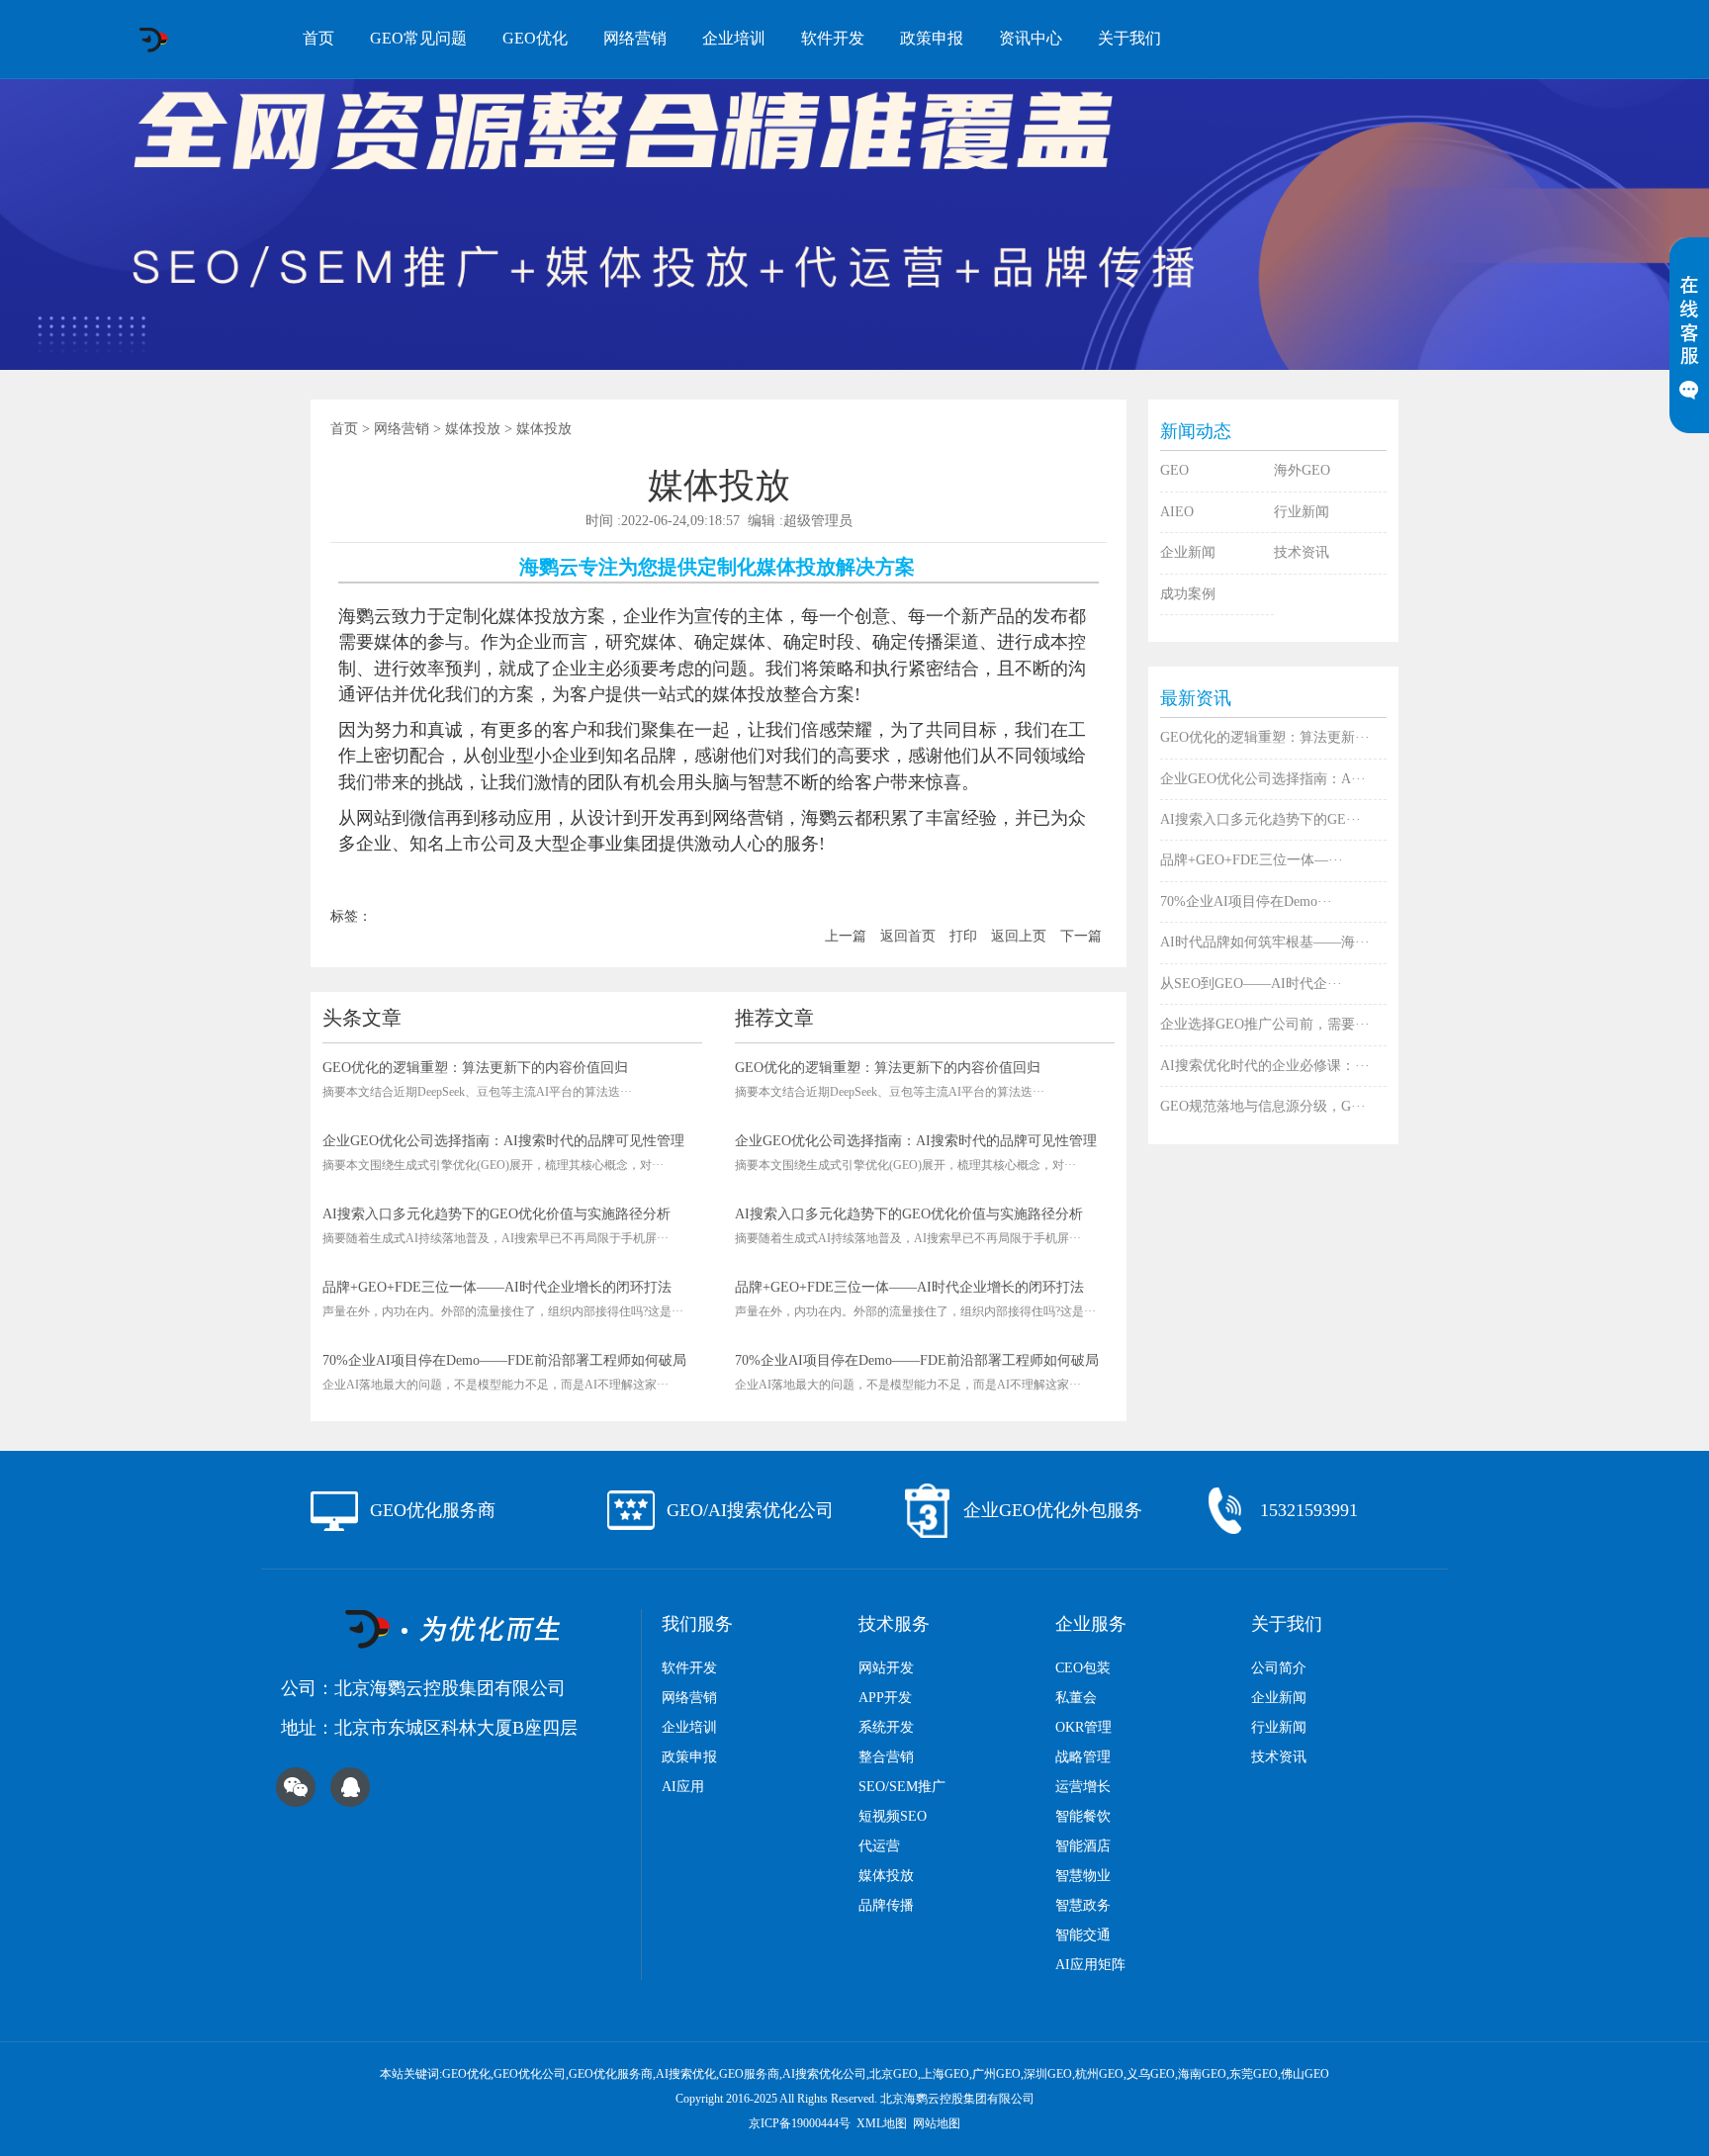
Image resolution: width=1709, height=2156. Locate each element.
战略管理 (1083, 1757)
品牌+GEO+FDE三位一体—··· (1252, 860)
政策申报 (932, 38)
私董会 (1076, 1698)
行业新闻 (1302, 512)
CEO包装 (1083, 1668)
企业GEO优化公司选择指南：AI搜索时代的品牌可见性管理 (503, 1141)
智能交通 (1083, 1935)
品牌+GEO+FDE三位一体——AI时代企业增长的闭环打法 (497, 1287)
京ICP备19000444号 (800, 2123)
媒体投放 (473, 429)
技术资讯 (1302, 552)
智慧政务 (1083, 1905)
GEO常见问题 (418, 38)
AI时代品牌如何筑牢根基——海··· (1265, 942)
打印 (963, 936)
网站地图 (937, 2123)
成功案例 (1188, 594)
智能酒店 (1083, 1846)
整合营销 (886, 1757)
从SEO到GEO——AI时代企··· (1251, 984)
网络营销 (635, 38)
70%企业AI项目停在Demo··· (1246, 901)
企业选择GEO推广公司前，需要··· (1265, 1024)
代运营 (879, 1846)
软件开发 (833, 38)
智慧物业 (1083, 1876)
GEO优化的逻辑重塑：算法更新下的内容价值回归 (475, 1068)
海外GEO (1302, 470)
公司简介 (1279, 1668)
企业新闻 (1188, 552)
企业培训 (734, 38)
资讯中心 (1031, 38)
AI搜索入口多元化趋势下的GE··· (1260, 819)
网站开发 (886, 1668)
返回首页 (908, 936)
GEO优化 (535, 38)
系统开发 (886, 1727)
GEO (1174, 470)
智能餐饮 (1083, 1816)
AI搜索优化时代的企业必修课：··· (1265, 1066)
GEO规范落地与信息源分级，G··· (1263, 1106)
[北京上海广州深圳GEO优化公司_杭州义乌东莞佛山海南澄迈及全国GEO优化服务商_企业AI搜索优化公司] (153, 40)
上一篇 (846, 936)
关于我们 (1129, 38)
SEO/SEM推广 (902, 1787)
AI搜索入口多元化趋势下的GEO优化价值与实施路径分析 (496, 1214)
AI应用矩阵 (1090, 1965)
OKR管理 (1083, 1727)
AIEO (1177, 512)
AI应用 (683, 1787)
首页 (318, 38)
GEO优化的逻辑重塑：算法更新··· (1265, 737)
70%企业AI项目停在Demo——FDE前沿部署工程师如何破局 (504, 1360)
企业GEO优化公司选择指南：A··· (1263, 779)
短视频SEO (893, 1816)
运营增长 (1083, 1787)
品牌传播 (886, 1905)
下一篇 (1081, 936)
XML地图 (882, 2123)
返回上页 (1019, 936)
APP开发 (885, 1698)
